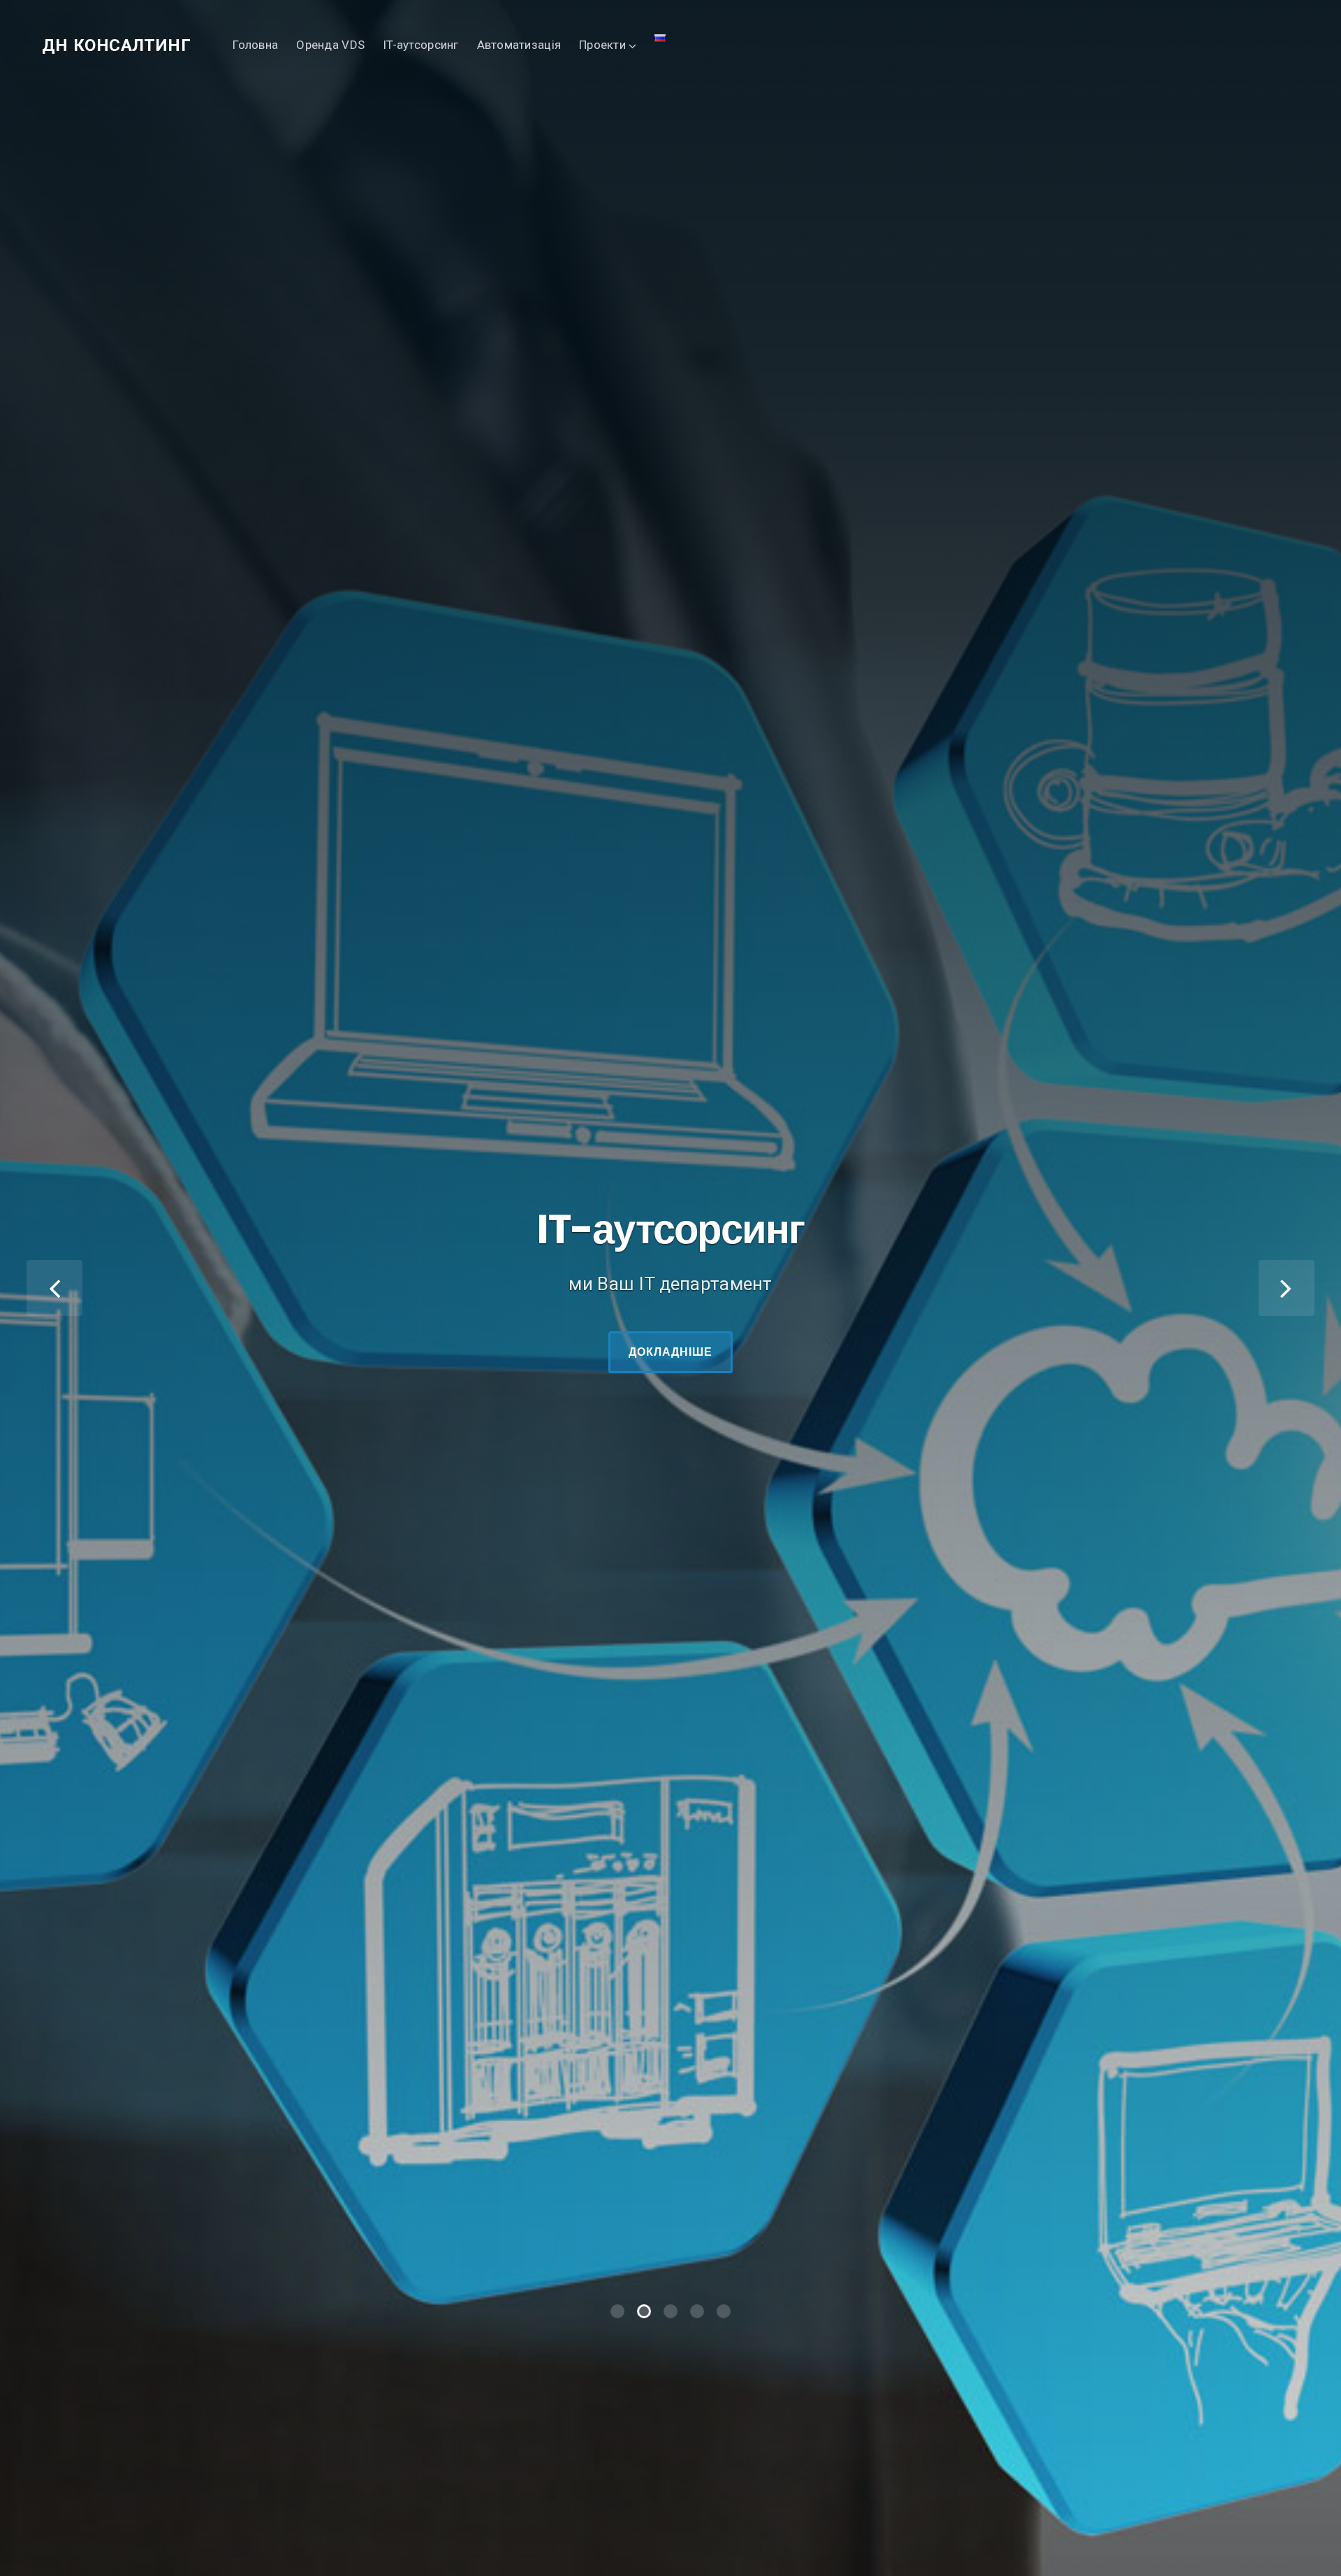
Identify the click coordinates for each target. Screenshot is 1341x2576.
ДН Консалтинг (116, 45)
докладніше (671, 1094)
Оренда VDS (330, 45)
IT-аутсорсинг (421, 45)
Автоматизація (519, 45)
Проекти (602, 45)
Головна (255, 45)
